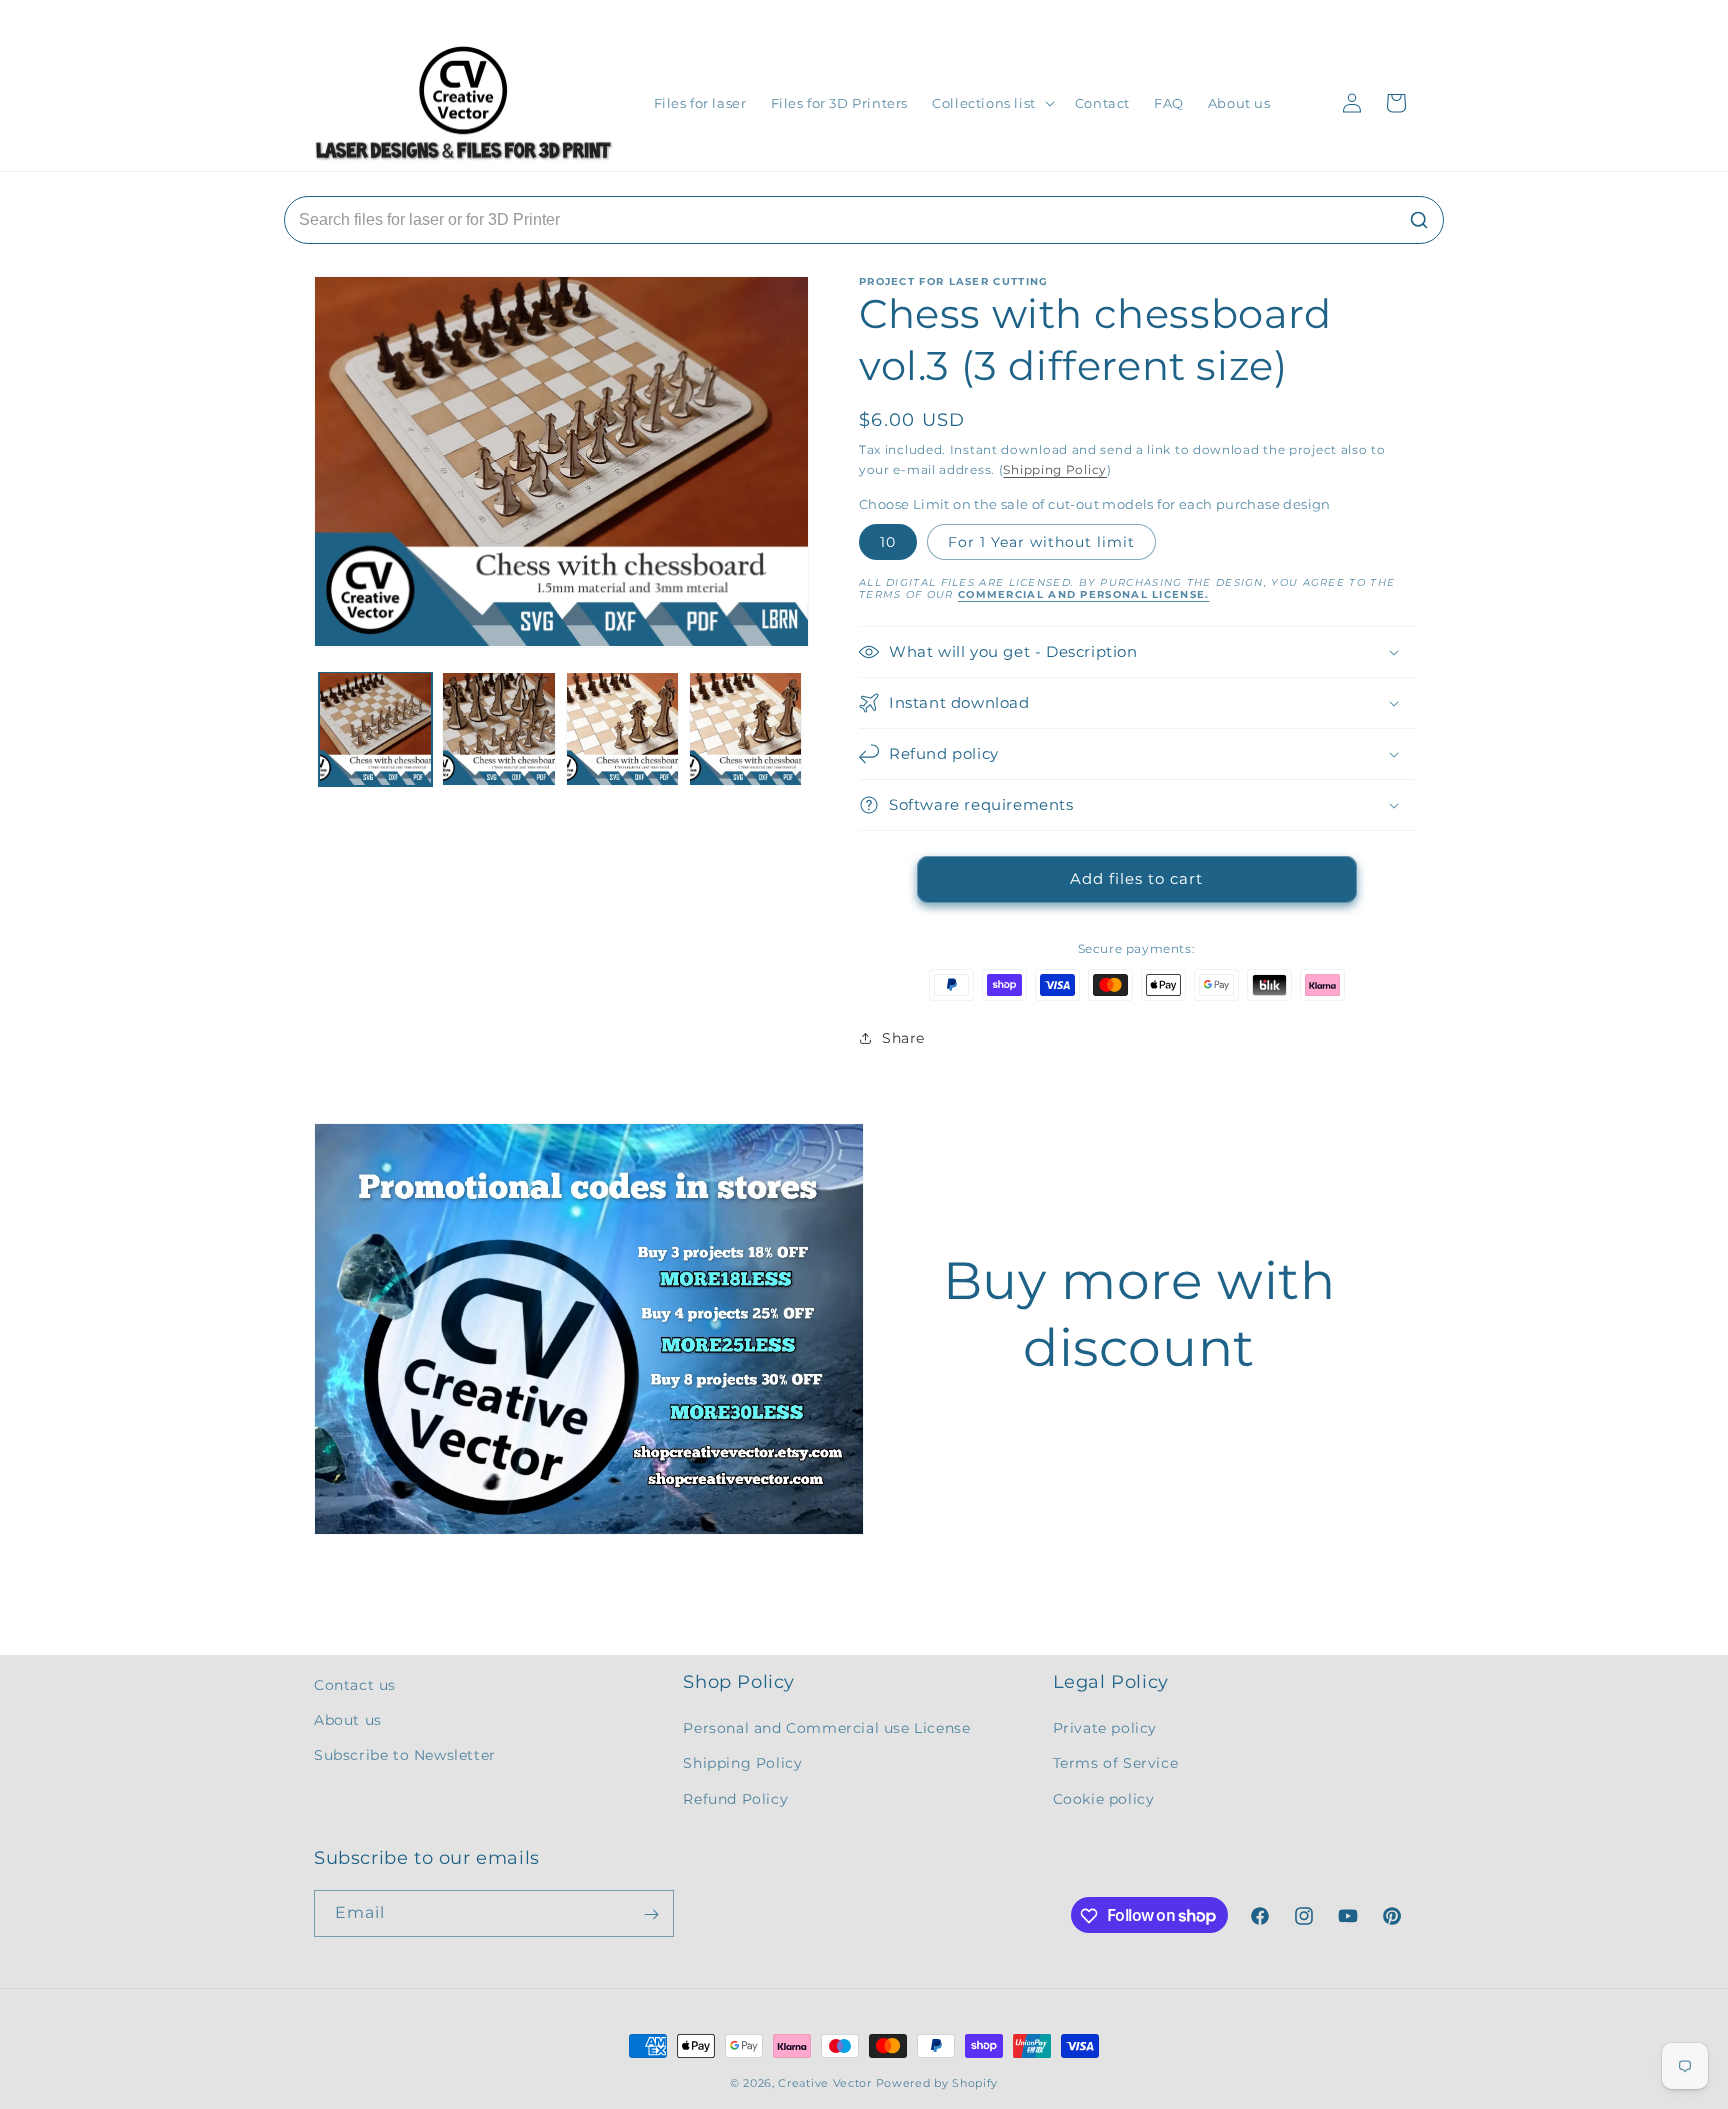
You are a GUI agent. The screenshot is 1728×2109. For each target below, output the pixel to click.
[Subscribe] (651, 1914)
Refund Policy (735, 1799)
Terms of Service (1116, 1764)
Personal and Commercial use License (826, 1729)
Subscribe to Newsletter (405, 1756)
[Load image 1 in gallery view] (375, 728)
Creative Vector (825, 2083)
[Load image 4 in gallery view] (745, 728)
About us (348, 1720)
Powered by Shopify (937, 2083)
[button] (991, 103)
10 (888, 542)
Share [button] (903, 1038)
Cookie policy (1104, 1799)
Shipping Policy (1055, 469)
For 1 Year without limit (1041, 542)
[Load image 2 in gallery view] (498, 728)
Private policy (1105, 1729)
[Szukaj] (1419, 220)
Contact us (355, 1685)
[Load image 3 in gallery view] (622, 728)
